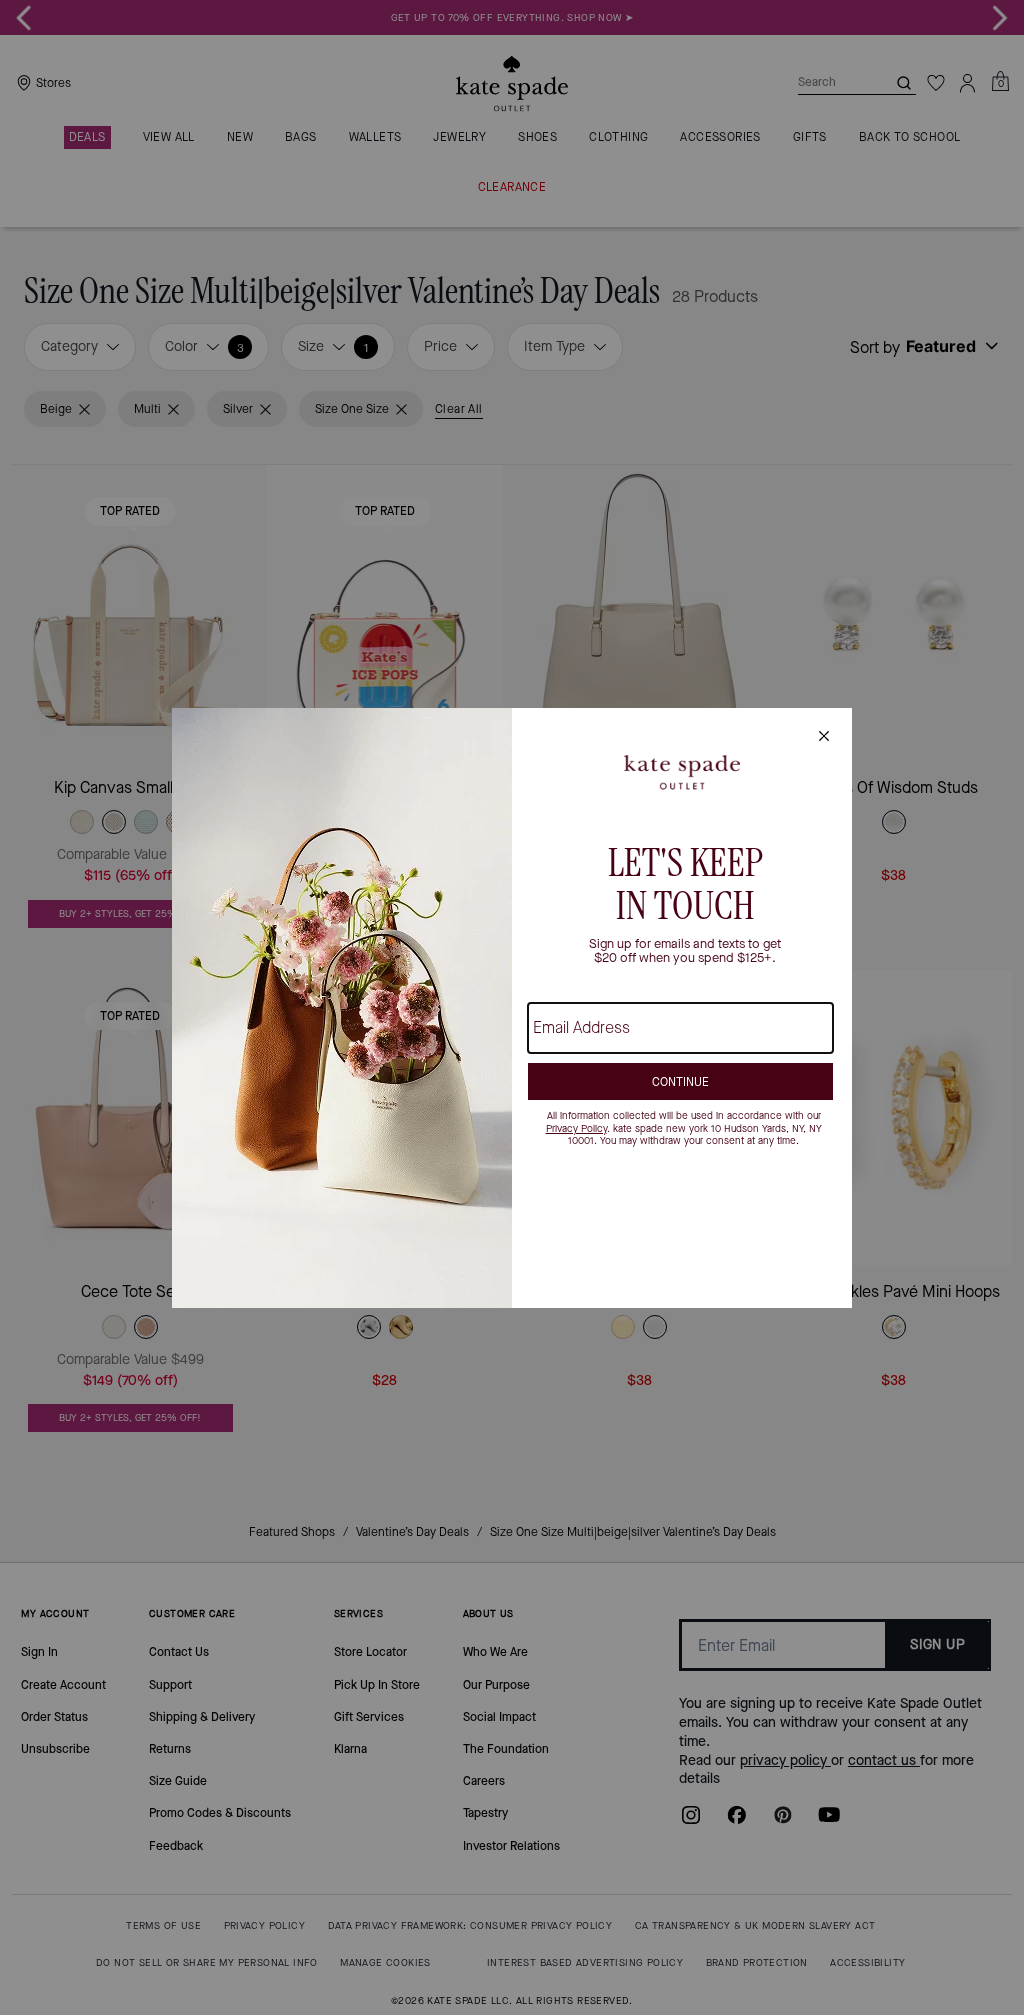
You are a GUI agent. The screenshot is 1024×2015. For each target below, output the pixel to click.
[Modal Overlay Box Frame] (512, 1008)
